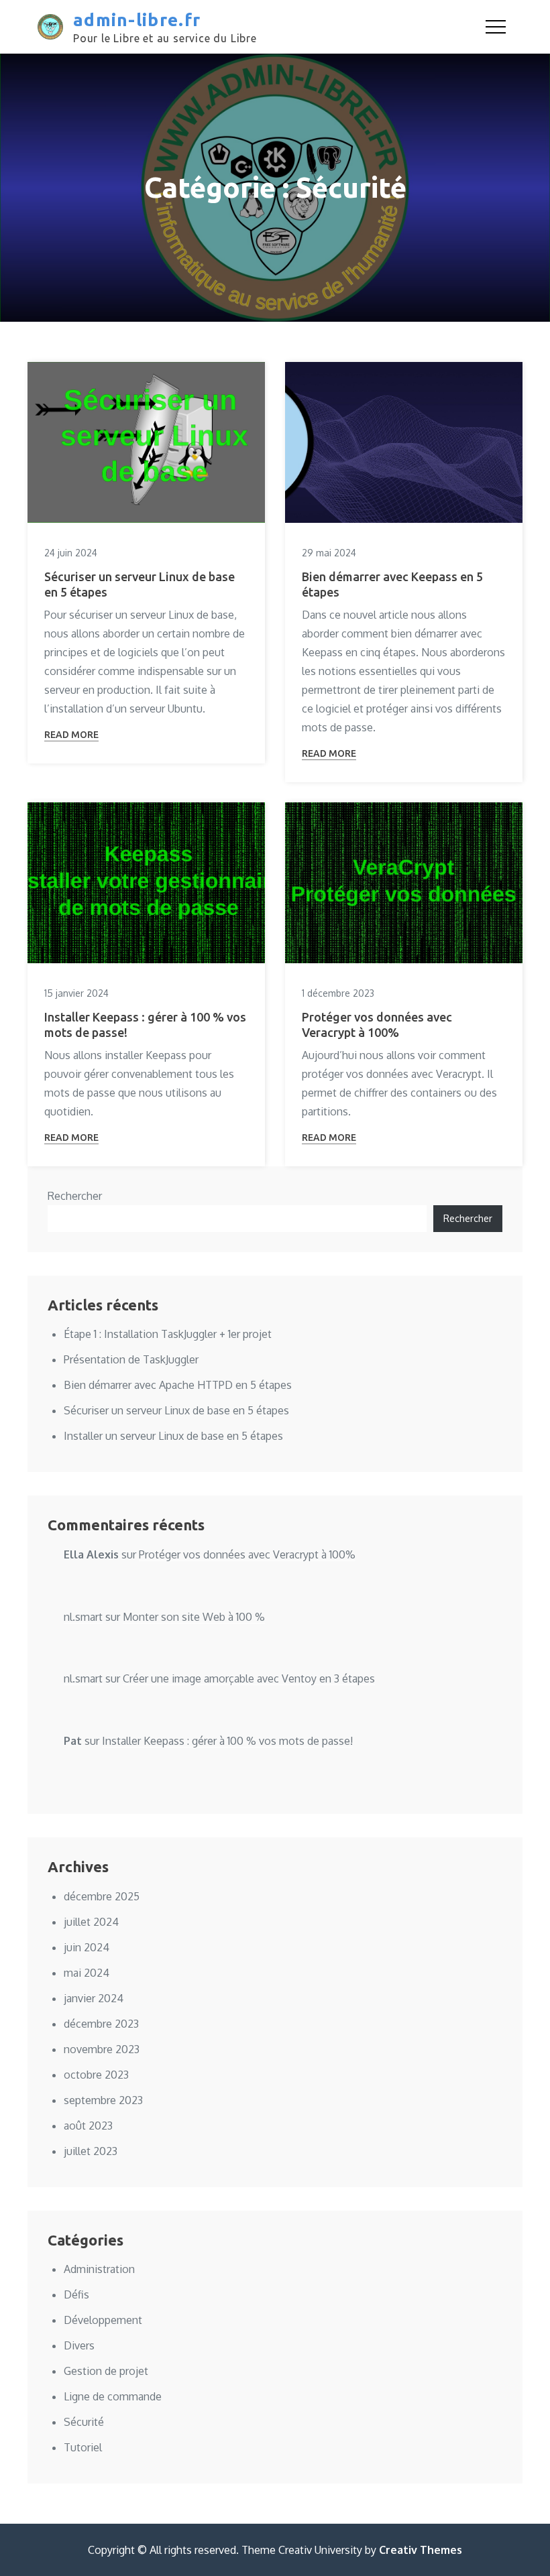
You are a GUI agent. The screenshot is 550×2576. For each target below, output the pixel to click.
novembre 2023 (102, 2049)
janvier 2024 (94, 1998)
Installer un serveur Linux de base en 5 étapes (173, 1436)
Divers (79, 2345)
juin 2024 (87, 1947)
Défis (76, 2294)
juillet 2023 (91, 2151)
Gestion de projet (106, 2371)
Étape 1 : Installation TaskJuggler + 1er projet (168, 1334)
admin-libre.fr (137, 20)
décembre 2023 (101, 2024)
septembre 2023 (103, 2100)
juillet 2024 (91, 1922)
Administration (99, 2269)
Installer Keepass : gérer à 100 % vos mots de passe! (227, 1741)
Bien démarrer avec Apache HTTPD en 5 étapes (178, 1385)
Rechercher (75, 1196)
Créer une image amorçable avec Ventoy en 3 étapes (249, 1678)
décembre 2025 (102, 1896)
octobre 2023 (96, 2075)
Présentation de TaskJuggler (131, 1359)
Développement (103, 2320)
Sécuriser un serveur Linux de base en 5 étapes (176, 1410)
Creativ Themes (421, 2550)
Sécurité (84, 2422)
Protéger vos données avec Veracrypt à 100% (247, 1554)
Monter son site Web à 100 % (194, 1617)
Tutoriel (83, 2447)
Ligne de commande (113, 2396)
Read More (71, 735)
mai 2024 (87, 1973)
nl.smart (83, 1617)
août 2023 (88, 2126)
